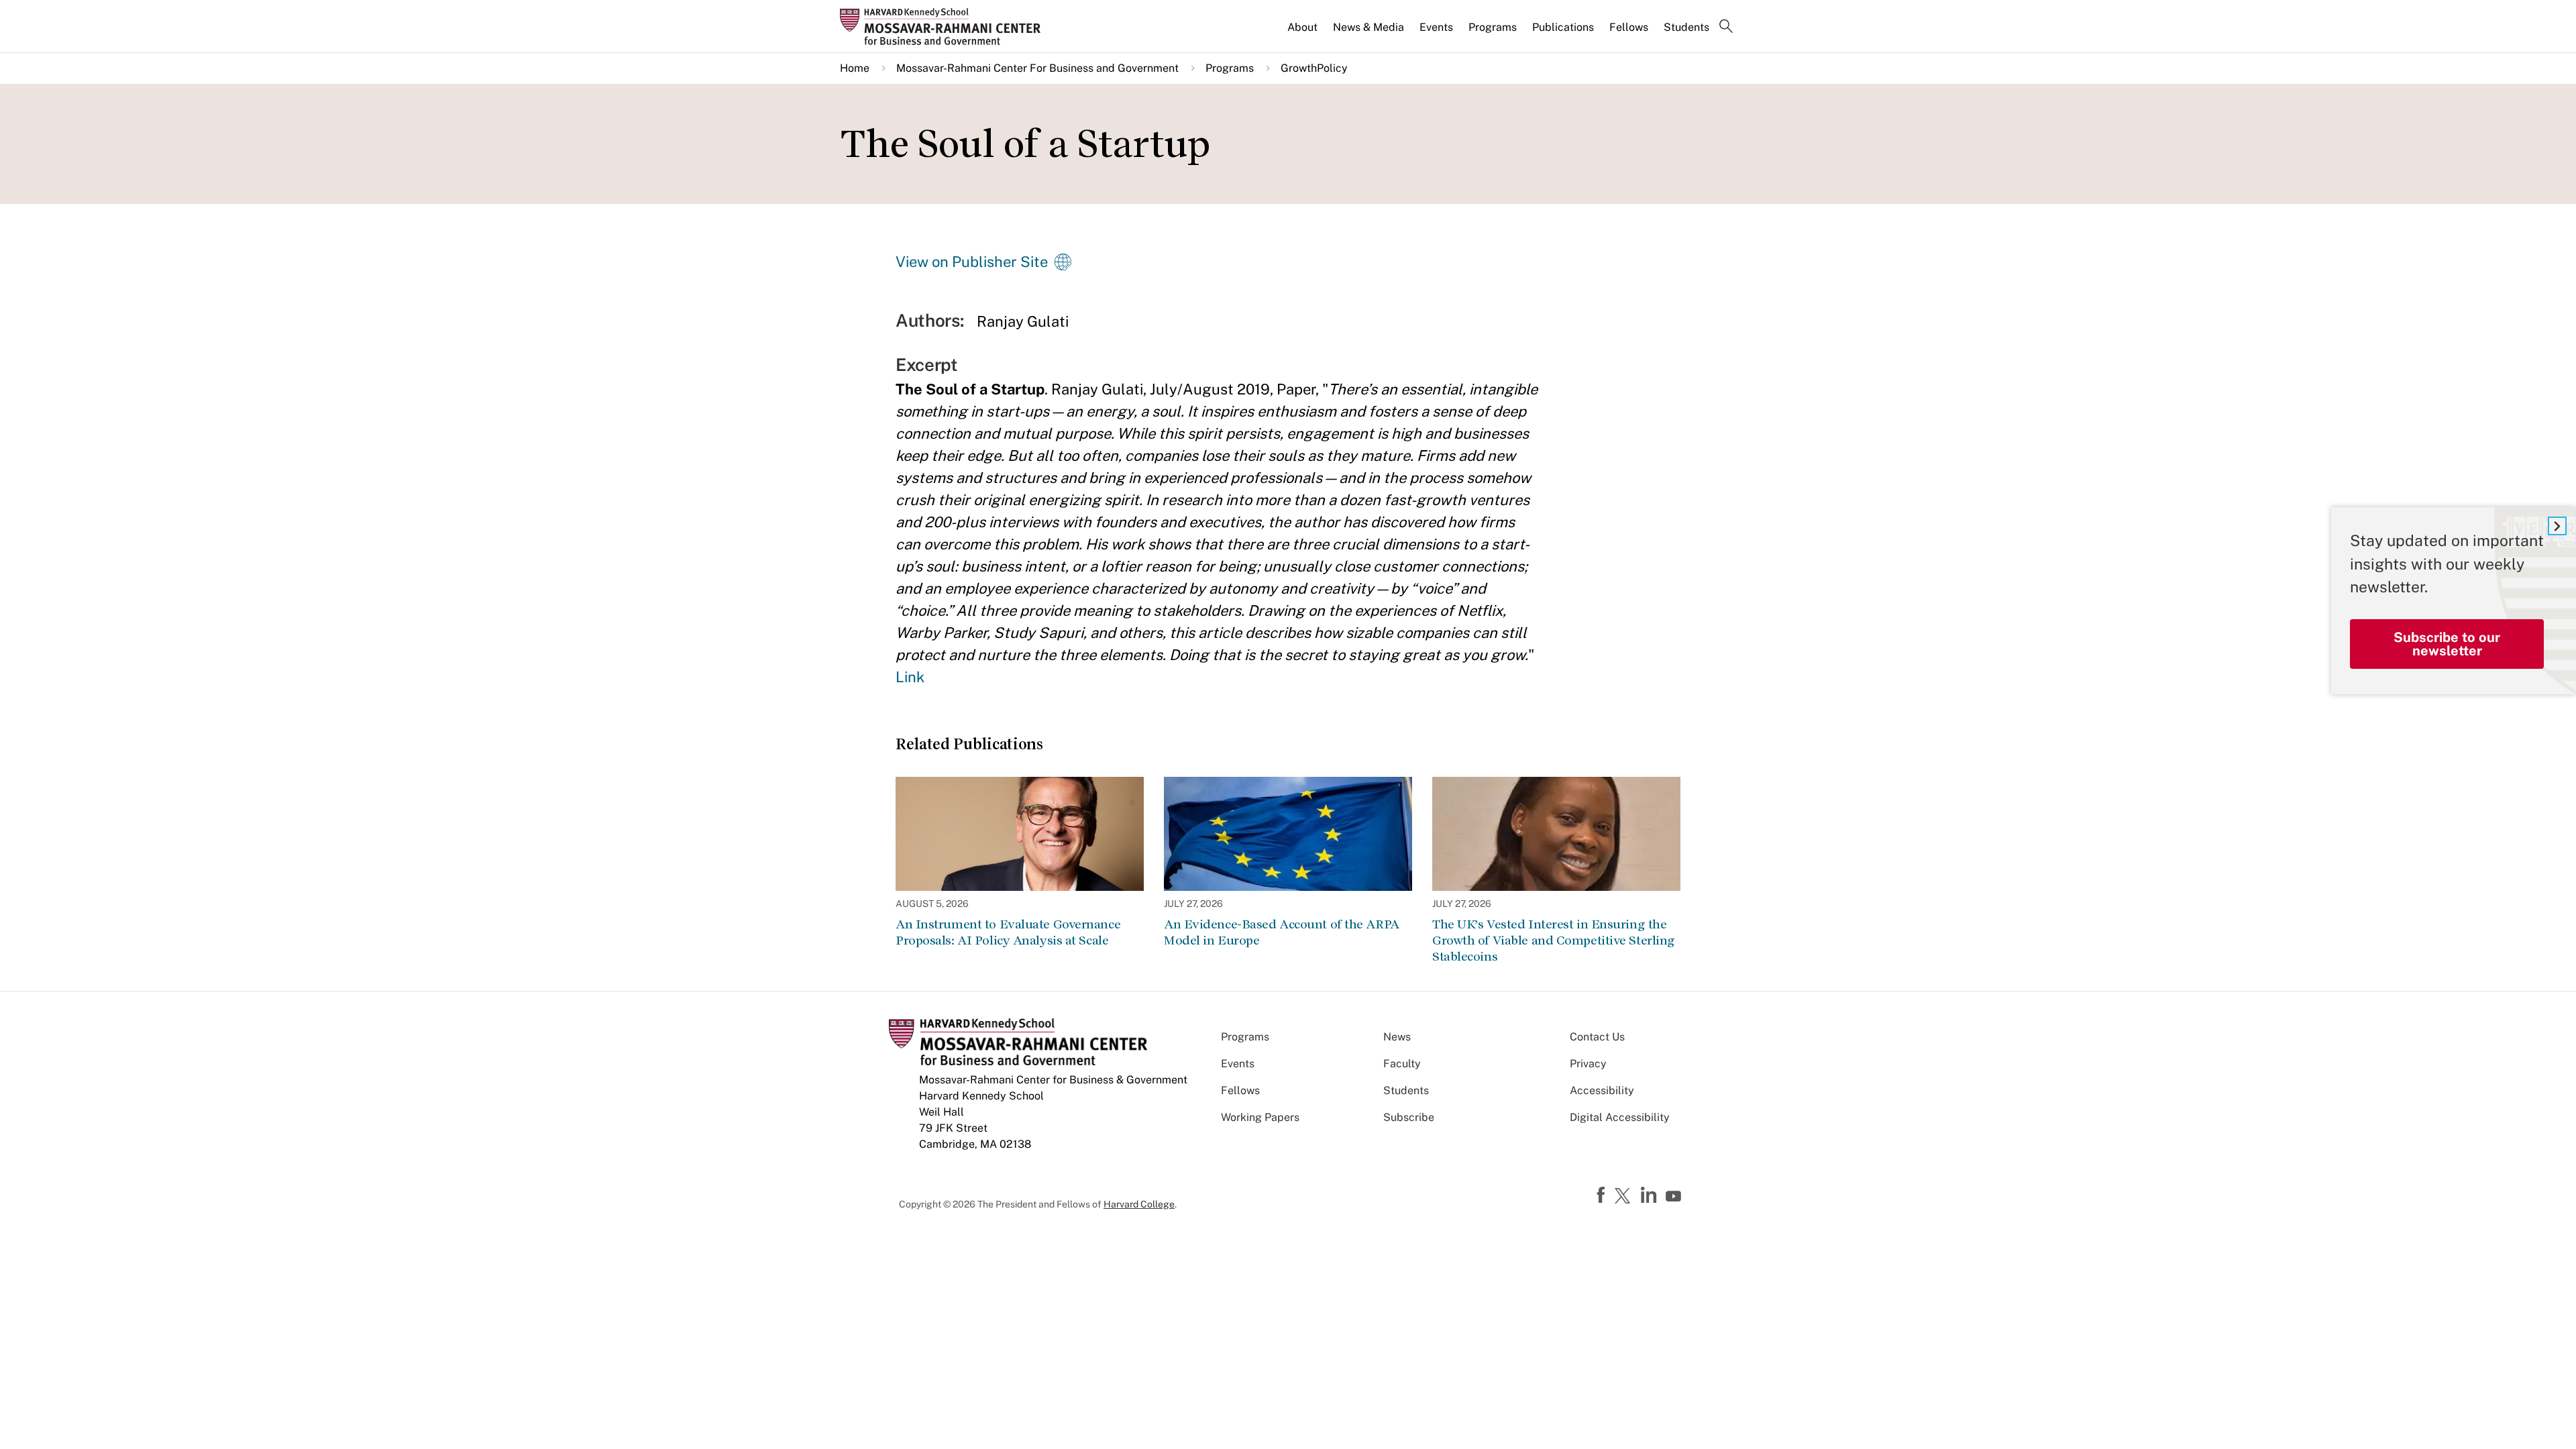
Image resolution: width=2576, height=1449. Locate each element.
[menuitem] (1303, 33)
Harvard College (1139, 1204)
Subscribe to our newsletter (2447, 644)
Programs (1493, 27)
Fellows (1629, 27)
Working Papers (1260, 1117)
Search (1726, 28)
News (1397, 1037)
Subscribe (1409, 1117)
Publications (1563, 27)
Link (910, 677)
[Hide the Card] (2557, 526)
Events (1436, 27)
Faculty (1402, 1064)
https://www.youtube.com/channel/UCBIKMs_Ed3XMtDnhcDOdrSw (1675, 1197)
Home (855, 68)
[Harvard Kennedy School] (945, 26)
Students (1686, 27)
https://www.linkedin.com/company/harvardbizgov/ (1650, 1195)
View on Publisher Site (972, 262)
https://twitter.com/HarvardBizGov (1625, 1197)
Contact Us (1597, 1037)
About (1302, 27)
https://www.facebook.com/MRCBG (1603, 1195)
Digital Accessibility (1620, 1117)
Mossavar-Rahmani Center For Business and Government (1037, 68)
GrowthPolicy (1314, 68)
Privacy (1588, 1064)
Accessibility (1602, 1090)
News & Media (1368, 27)
